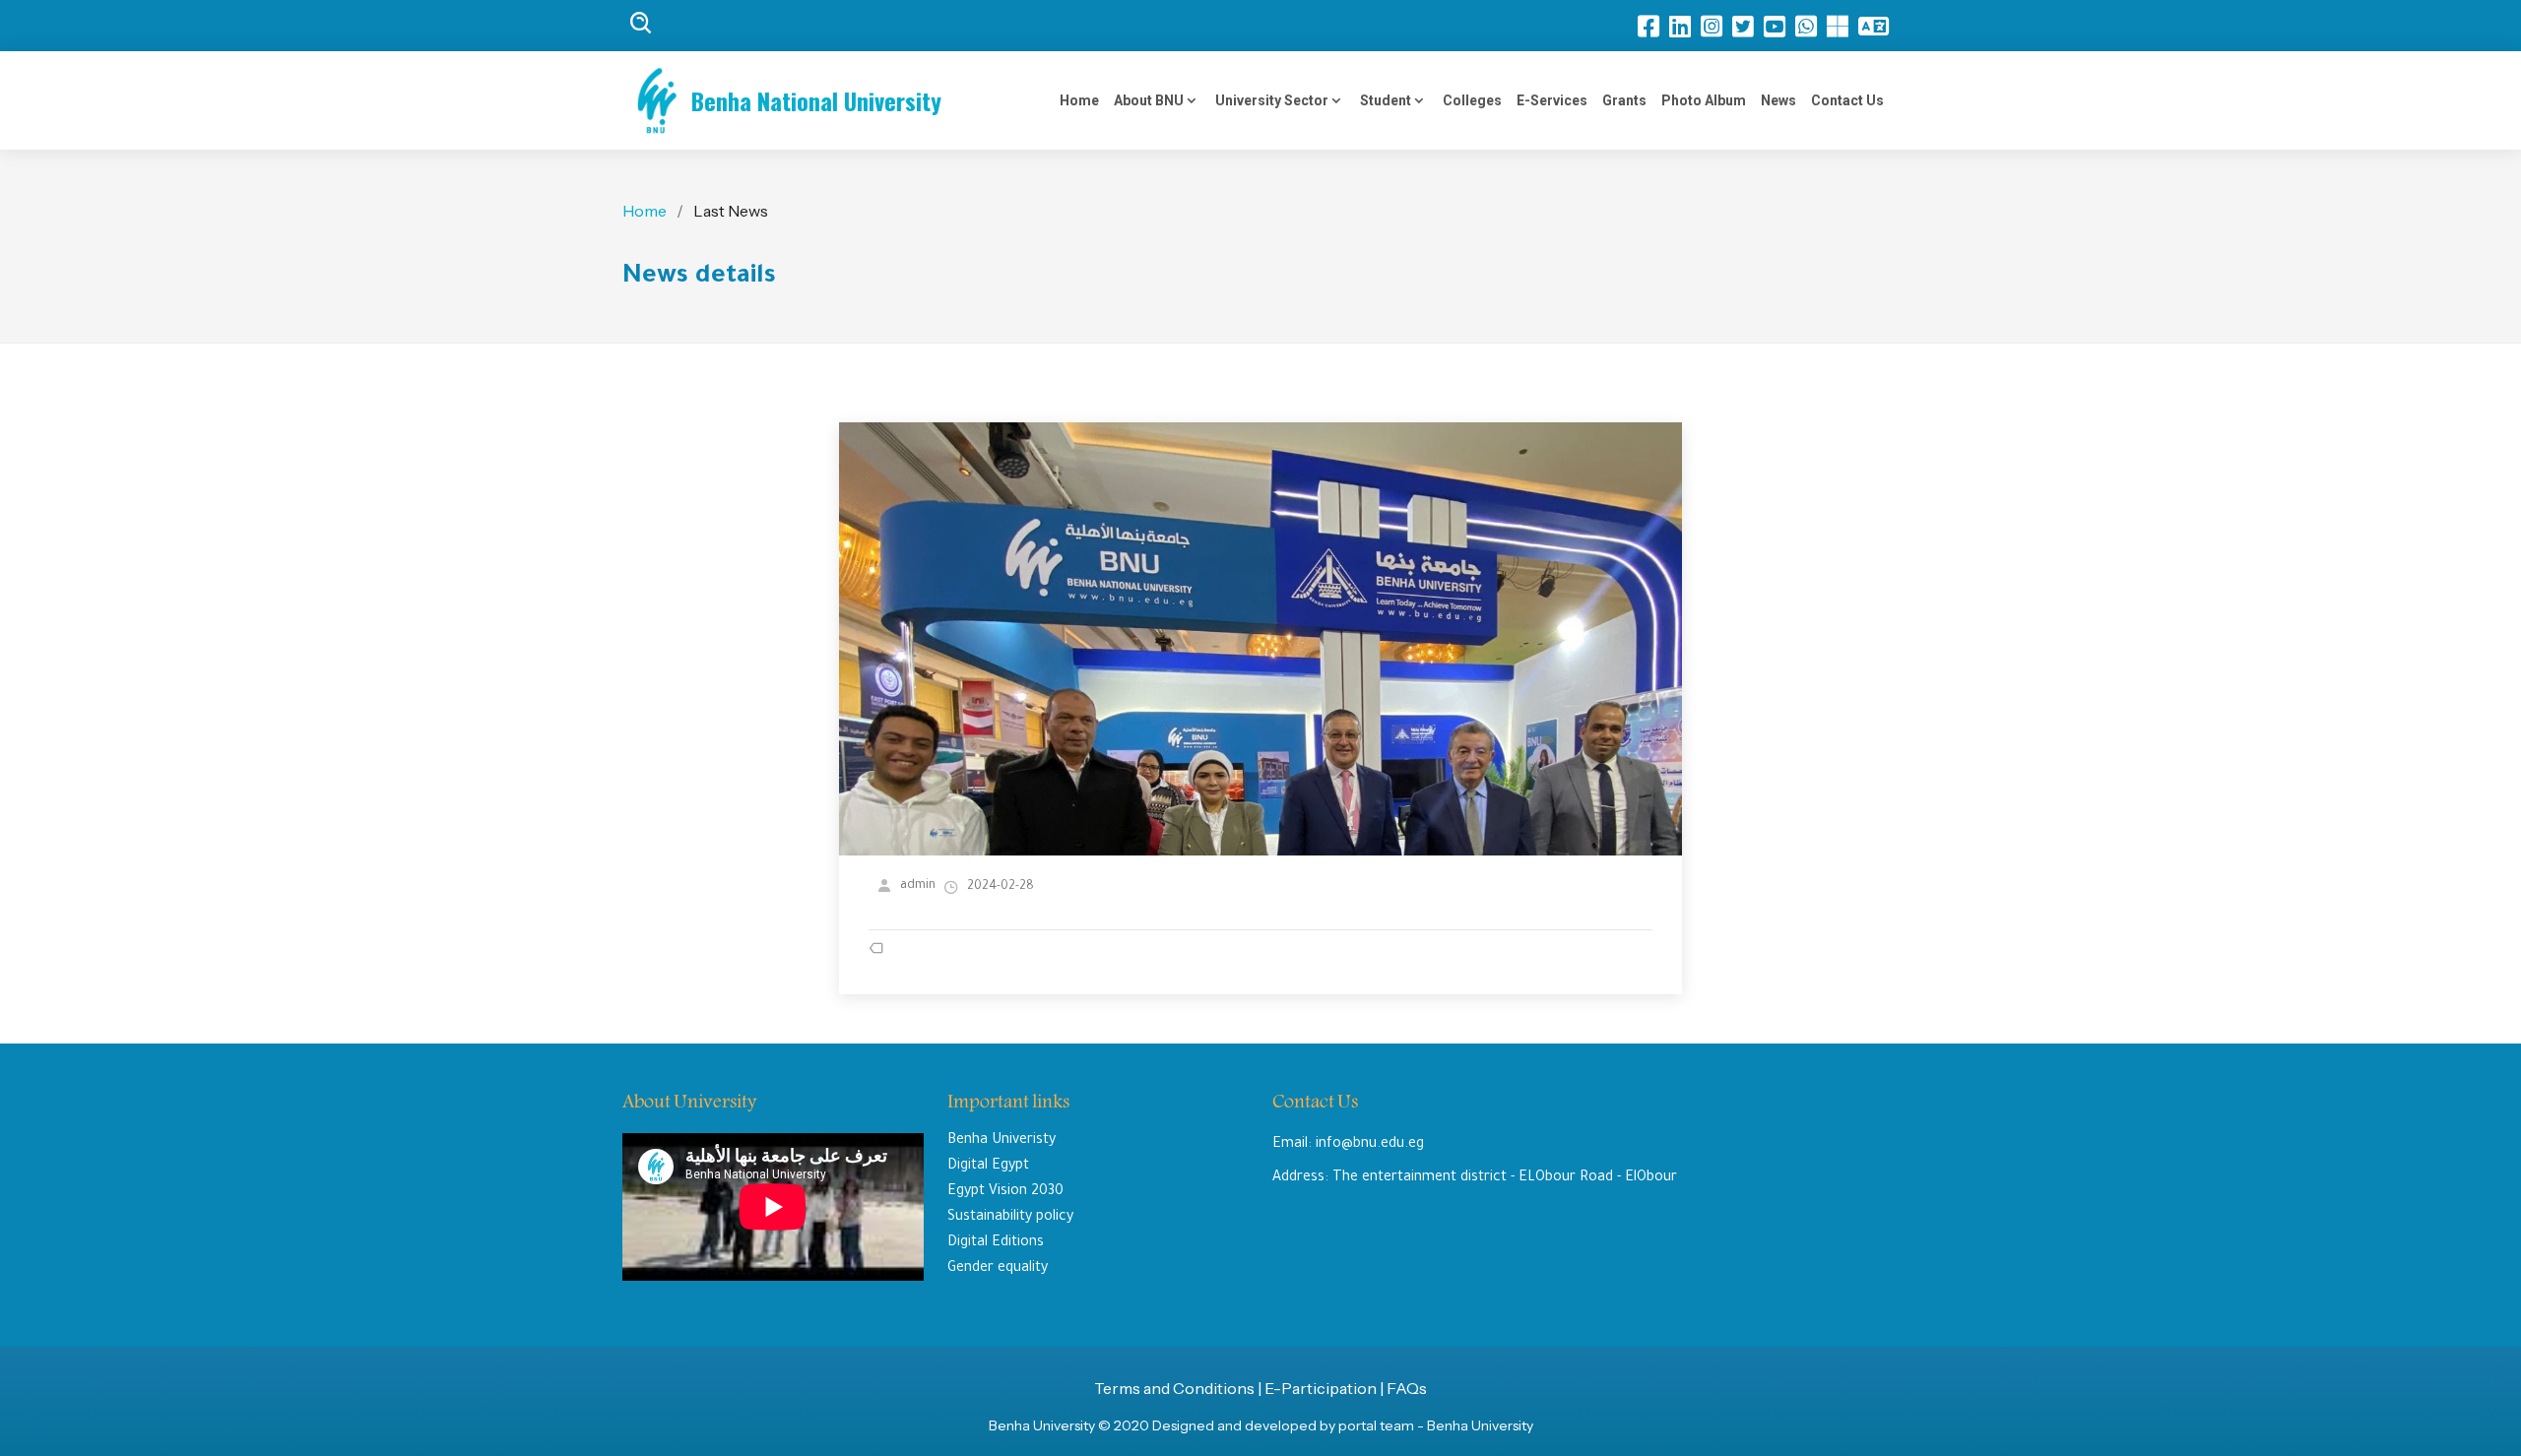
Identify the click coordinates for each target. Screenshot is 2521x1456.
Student (1387, 100)
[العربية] (1878, 26)
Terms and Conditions (1174, 1388)
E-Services (1552, 100)
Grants (1624, 100)
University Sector (1273, 100)
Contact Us (1847, 100)
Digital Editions (996, 1243)
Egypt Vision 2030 (1005, 1192)
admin (918, 886)
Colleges (1472, 100)
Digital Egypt (988, 1167)
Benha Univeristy (1002, 1141)
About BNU (1150, 100)
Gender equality (998, 1269)
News (1778, 100)
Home (1079, 100)
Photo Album (1704, 100)
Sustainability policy (1010, 1218)
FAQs (1407, 1388)
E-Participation (1322, 1388)
